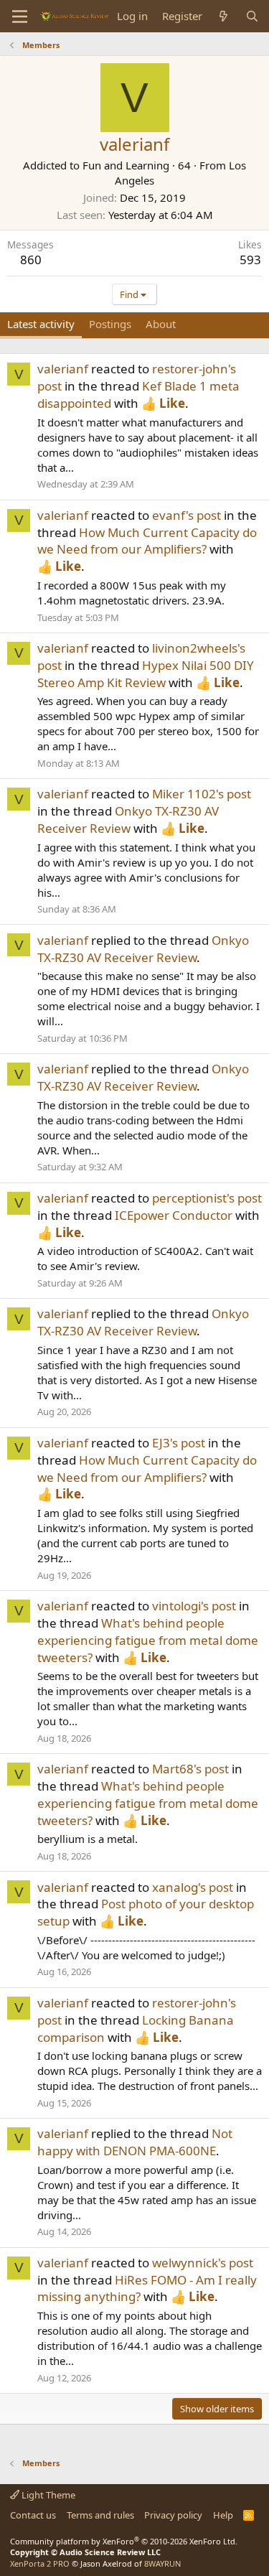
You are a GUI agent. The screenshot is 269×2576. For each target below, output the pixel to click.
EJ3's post (179, 1443)
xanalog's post (193, 1887)
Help (223, 2515)
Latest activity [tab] (41, 324)
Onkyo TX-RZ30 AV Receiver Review (128, 820)
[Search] (252, 16)
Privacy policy (173, 2515)
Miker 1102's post (202, 794)
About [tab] (161, 324)
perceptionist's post (207, 1198)
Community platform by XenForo (124, 2541)
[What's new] (223, 16)
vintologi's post (194, 1606)
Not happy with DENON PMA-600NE (135, 2142)
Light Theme (47, 2495)
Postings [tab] (110, 324)
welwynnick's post (203, 2263)
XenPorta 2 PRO (40, 2563)
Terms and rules (100, 2515)
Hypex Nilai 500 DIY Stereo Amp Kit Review (146, 674)
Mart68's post (190, 1769)
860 (31, 260)
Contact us (33, 2515)
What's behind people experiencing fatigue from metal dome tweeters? (148, 1640)
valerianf (63, 369)
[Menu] (20, 17)
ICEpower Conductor (174, 1215)
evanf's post (187, 515)
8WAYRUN (162, 2563)
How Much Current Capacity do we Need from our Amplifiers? (147, 541)
